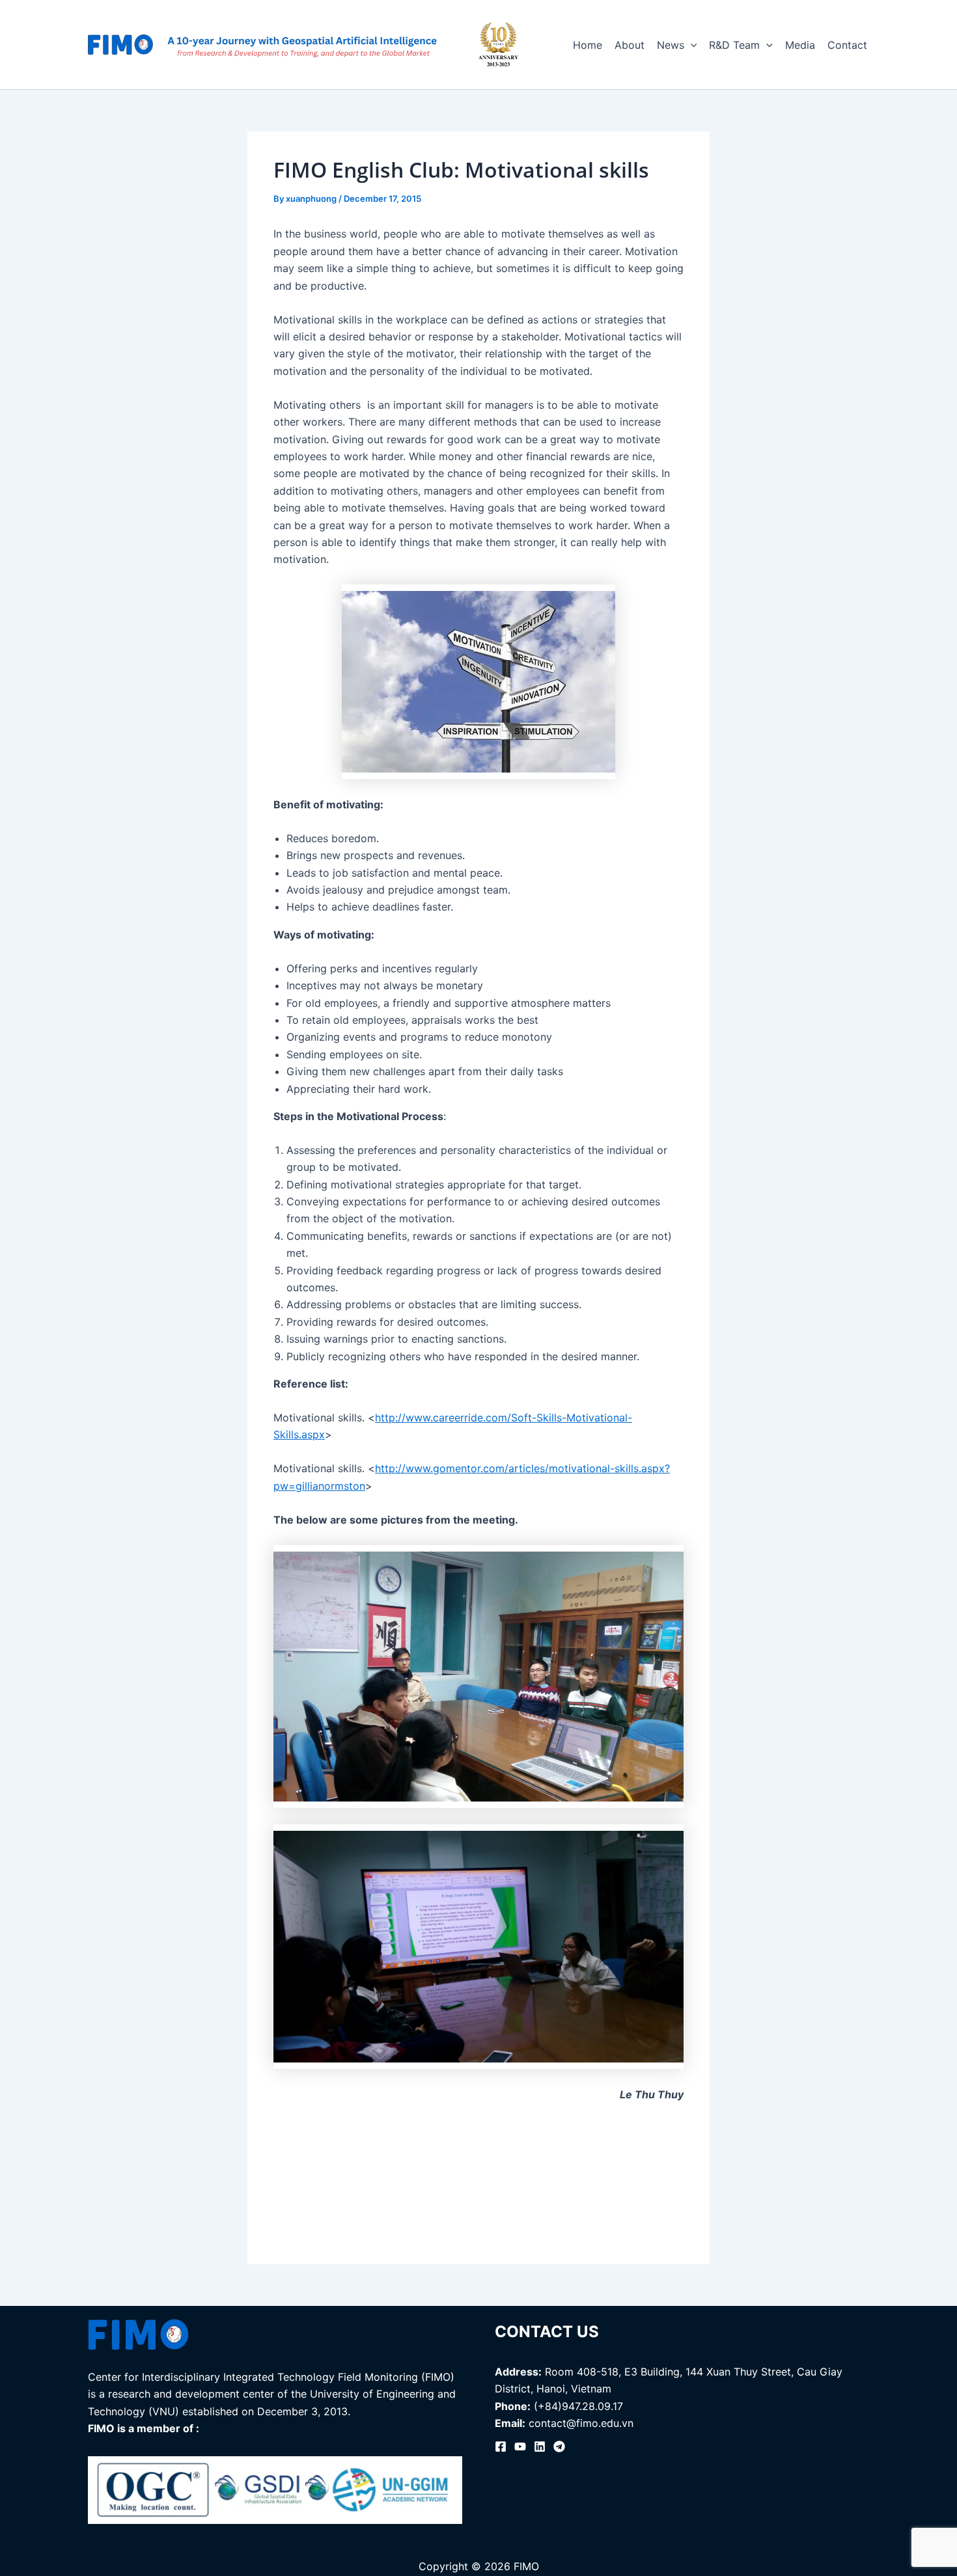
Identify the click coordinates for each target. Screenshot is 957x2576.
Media (800, 45)
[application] (691, 45)
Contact (847, 45)
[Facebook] (501, 2446)
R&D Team (734, 45)
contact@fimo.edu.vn (581, 2423)
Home (588, 45)
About (630, 45)
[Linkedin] (540, 2446)
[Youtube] (520, 2446)
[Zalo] (559, 2446)
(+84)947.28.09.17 (578, 2406)
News (671, 45)
